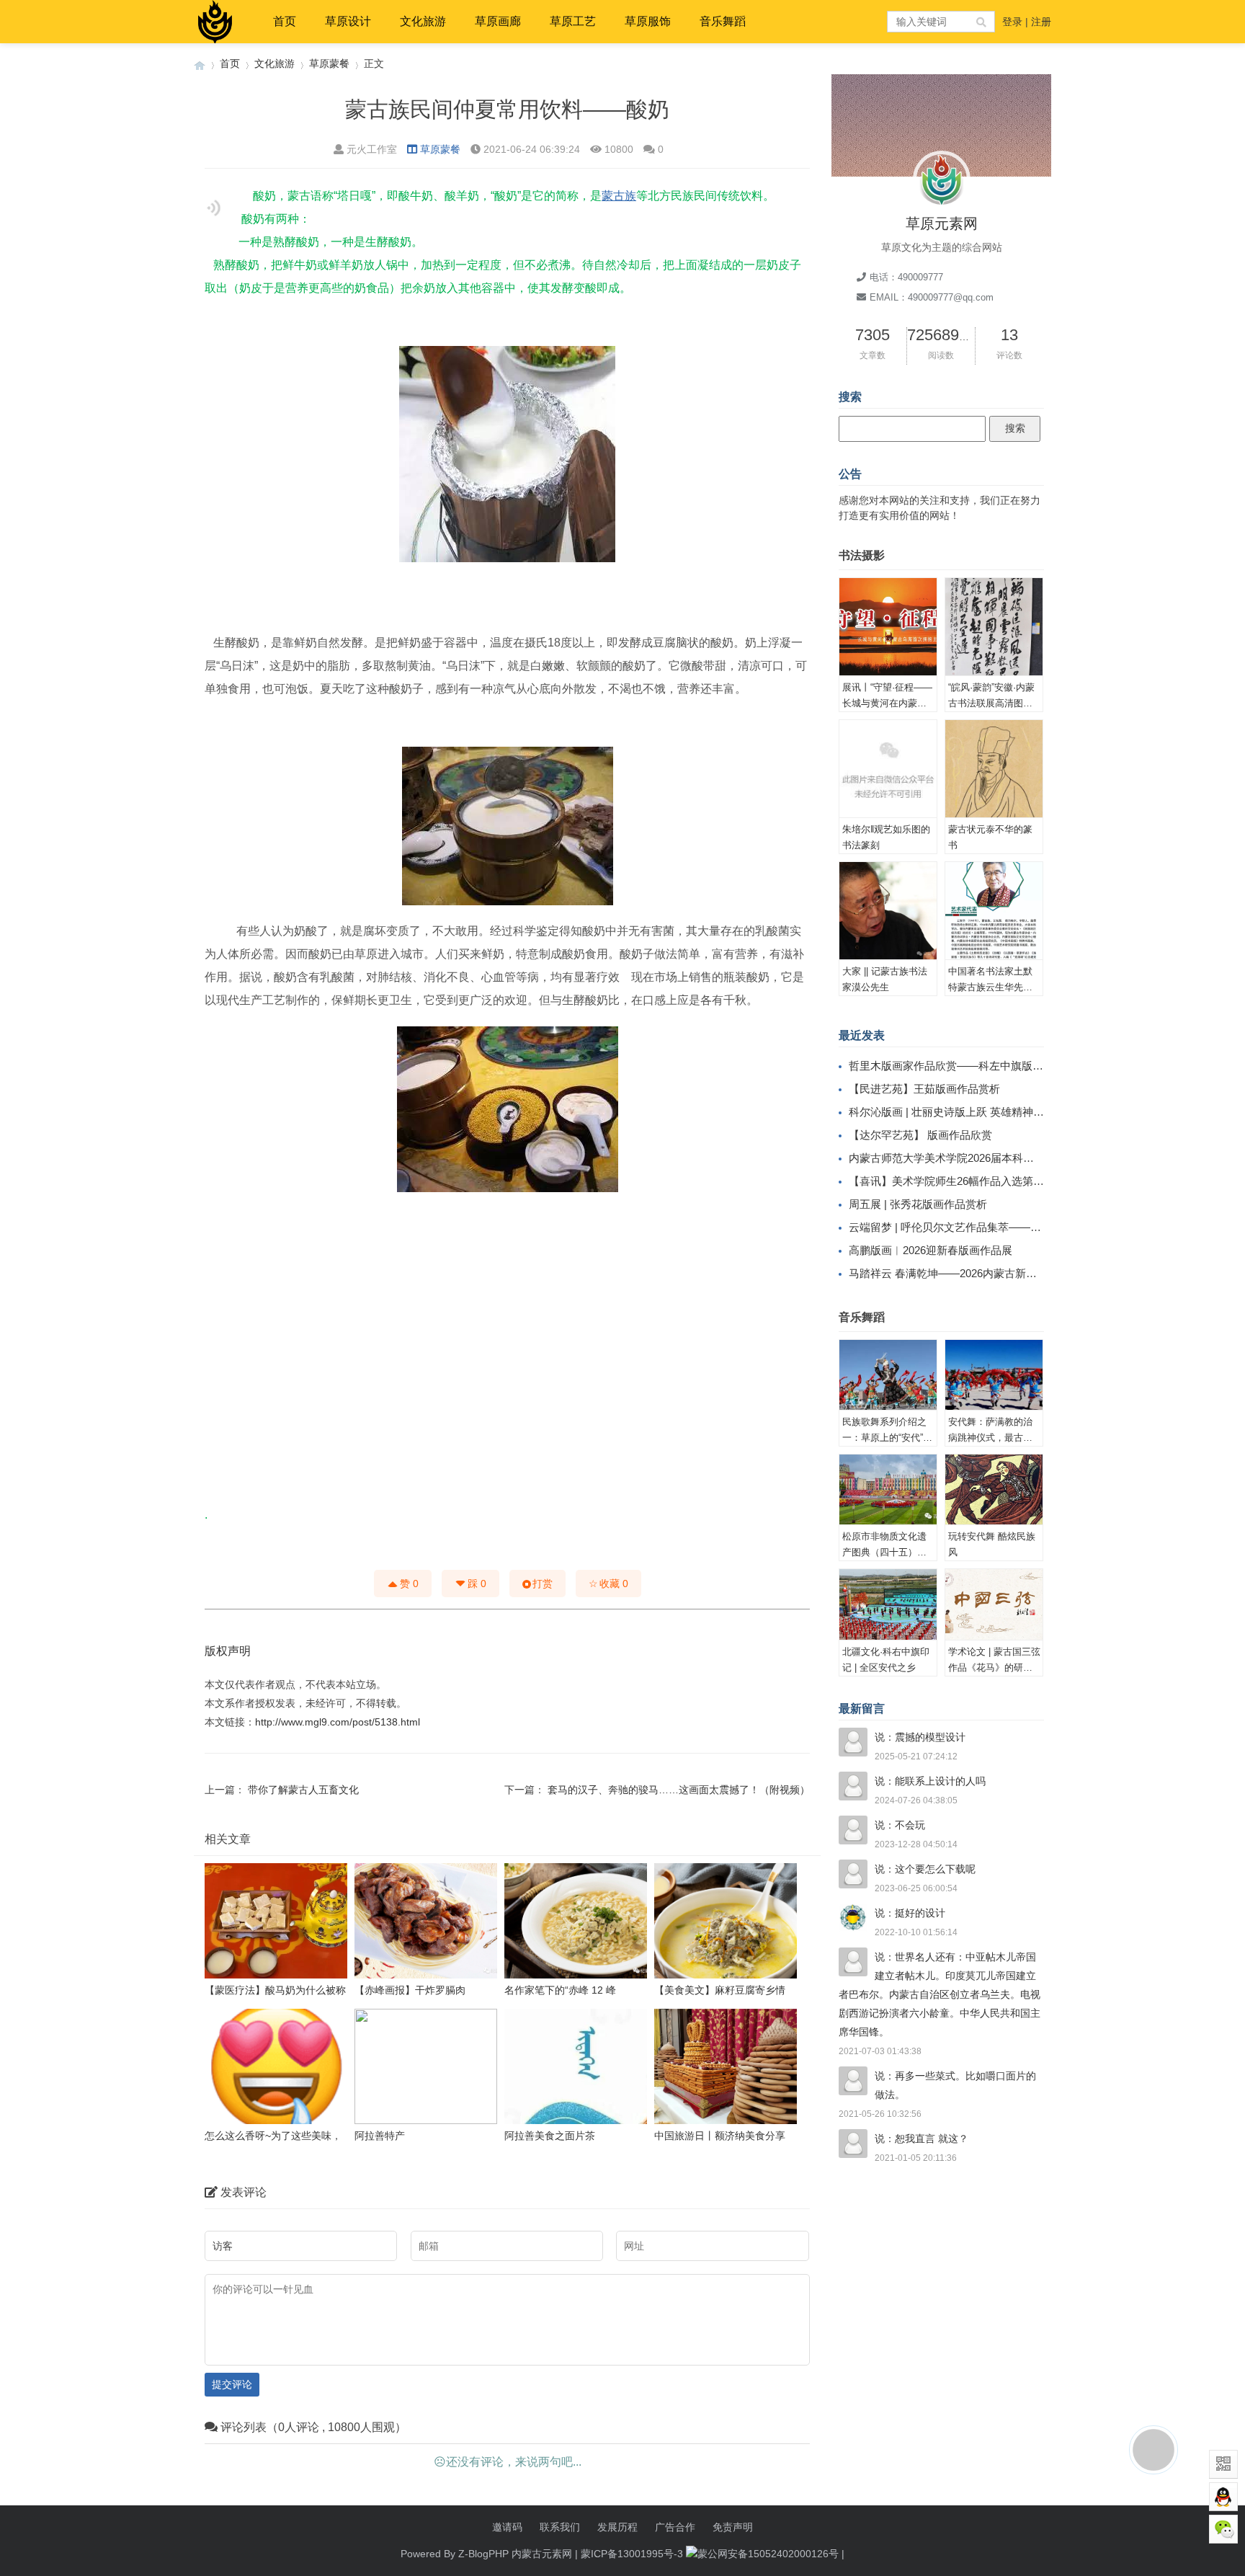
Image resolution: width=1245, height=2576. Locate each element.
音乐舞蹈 (723, 21)
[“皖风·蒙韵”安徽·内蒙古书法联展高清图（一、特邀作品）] (994, 627)
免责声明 (733, 2527)
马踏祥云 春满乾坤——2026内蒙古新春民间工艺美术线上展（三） (1008, 1273)
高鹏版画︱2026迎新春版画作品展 (931, 1250)
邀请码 (507, 2527)
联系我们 (560, 2527)
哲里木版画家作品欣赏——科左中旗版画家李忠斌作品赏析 (989, 1066)
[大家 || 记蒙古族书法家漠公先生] (888, 911)
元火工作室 (372, 149)
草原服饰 (648, 21)
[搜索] (982, 22)
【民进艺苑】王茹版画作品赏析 (924, 1089)
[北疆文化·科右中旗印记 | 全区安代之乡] (888, 1604)
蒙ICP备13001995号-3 (632, 2554)
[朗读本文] (214, 208)
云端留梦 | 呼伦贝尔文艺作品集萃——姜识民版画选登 (977, 1227)
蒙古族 (619, 196)
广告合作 (675, 2527)
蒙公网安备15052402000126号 (768, 2554)
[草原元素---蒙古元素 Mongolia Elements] (200, 64)
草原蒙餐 (329, 63)
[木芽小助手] (1153, 2450)
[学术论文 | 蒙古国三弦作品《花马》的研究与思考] (994, 1604)
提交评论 (232, 2384)
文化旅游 (423, 21)
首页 (285, 21)
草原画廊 (498, 21)
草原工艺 (573, 21)
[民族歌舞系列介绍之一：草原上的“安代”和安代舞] (888, 1375)
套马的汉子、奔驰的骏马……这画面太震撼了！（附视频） (679, 1790)
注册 (1041, 22)
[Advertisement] (507, 1307)
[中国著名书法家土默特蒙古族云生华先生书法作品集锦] (994, 911)
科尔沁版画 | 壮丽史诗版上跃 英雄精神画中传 (957, 1112)
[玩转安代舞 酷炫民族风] (994, 1490)
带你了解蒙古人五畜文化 (303, 1790)
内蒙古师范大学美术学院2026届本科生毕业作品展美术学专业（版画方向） (1028, 1158)
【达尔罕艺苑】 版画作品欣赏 (920, 1135)
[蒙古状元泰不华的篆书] (994, 769)
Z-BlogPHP (483, 2554)
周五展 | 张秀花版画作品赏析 (918, 1204)
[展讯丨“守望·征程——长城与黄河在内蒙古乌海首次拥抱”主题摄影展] (888, 627)
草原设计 (348, 21)
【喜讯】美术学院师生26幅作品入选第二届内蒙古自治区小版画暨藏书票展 (1027, 1181)
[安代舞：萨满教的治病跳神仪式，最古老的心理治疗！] (994, 1375)
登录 (1012, 22)
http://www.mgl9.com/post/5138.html (338, 1722)
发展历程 (617, 2527)
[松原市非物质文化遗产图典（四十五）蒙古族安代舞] (888, 1490)
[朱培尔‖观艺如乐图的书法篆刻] (888, 769)
